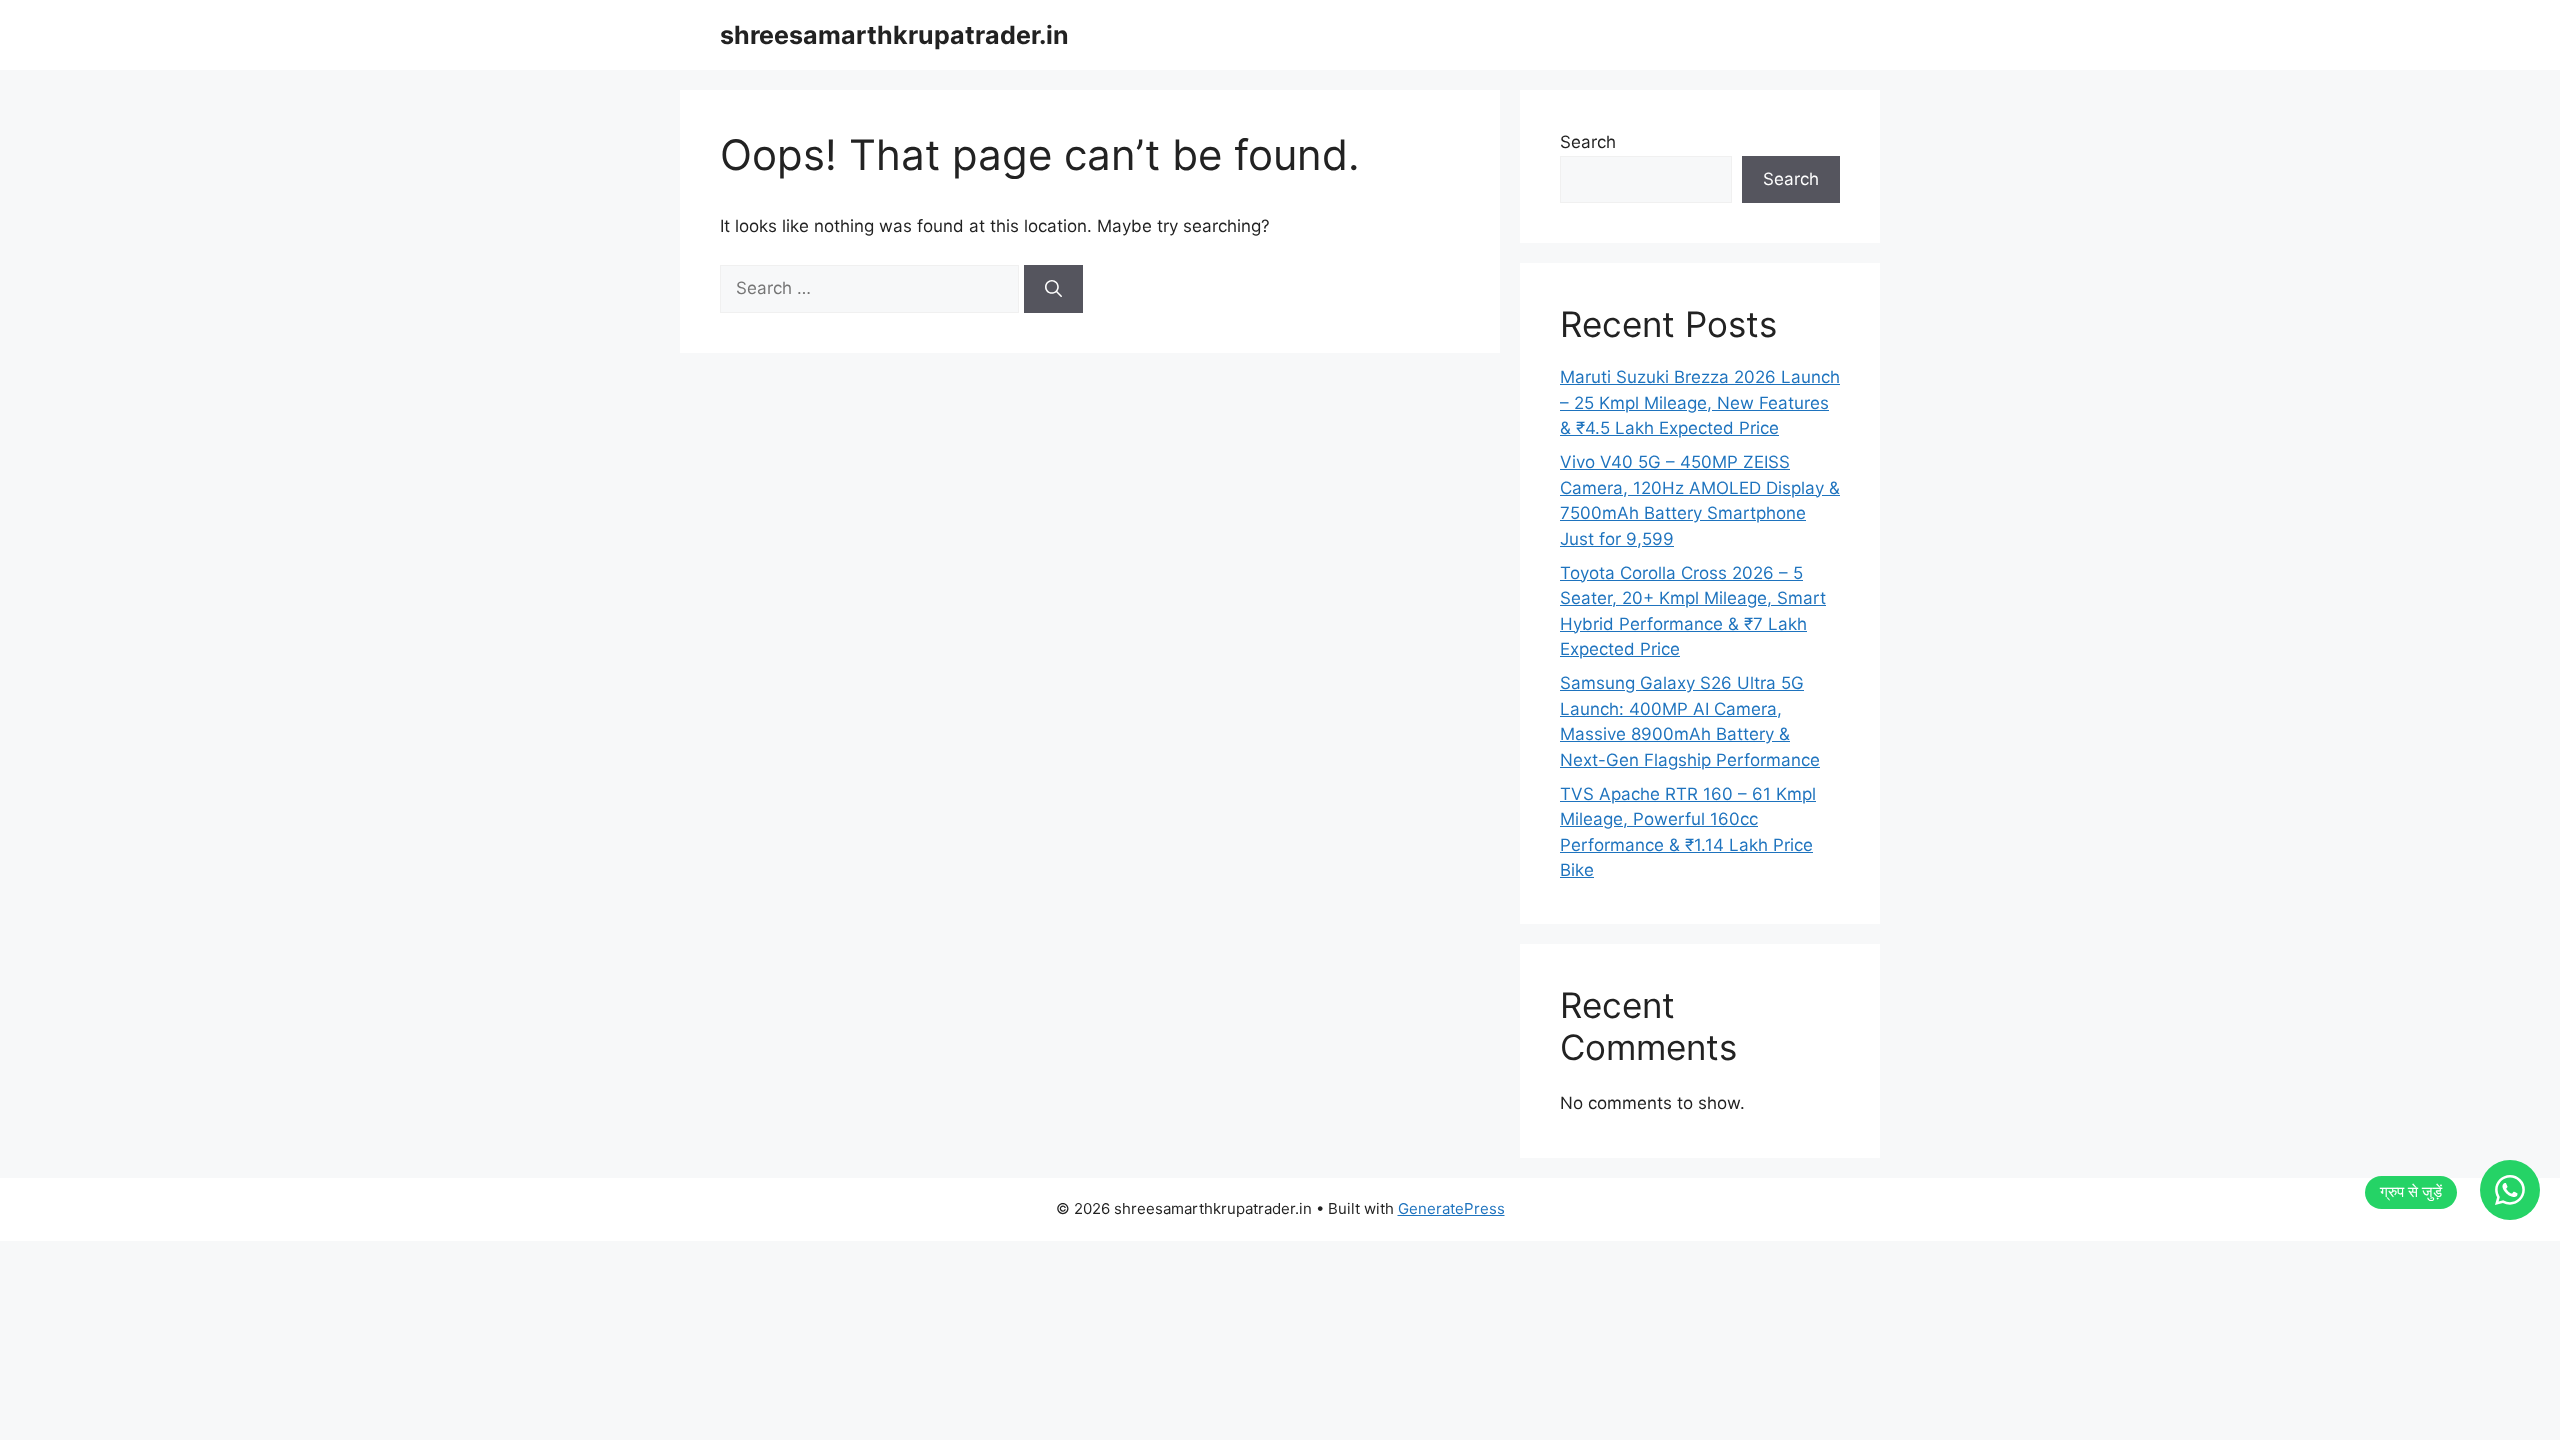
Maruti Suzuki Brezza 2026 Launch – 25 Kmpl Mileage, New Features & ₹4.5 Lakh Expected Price (1700, 402)
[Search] (1053, 289)
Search (1588, 142)
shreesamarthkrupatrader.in (894, 35)
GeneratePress (1451, 1208)
